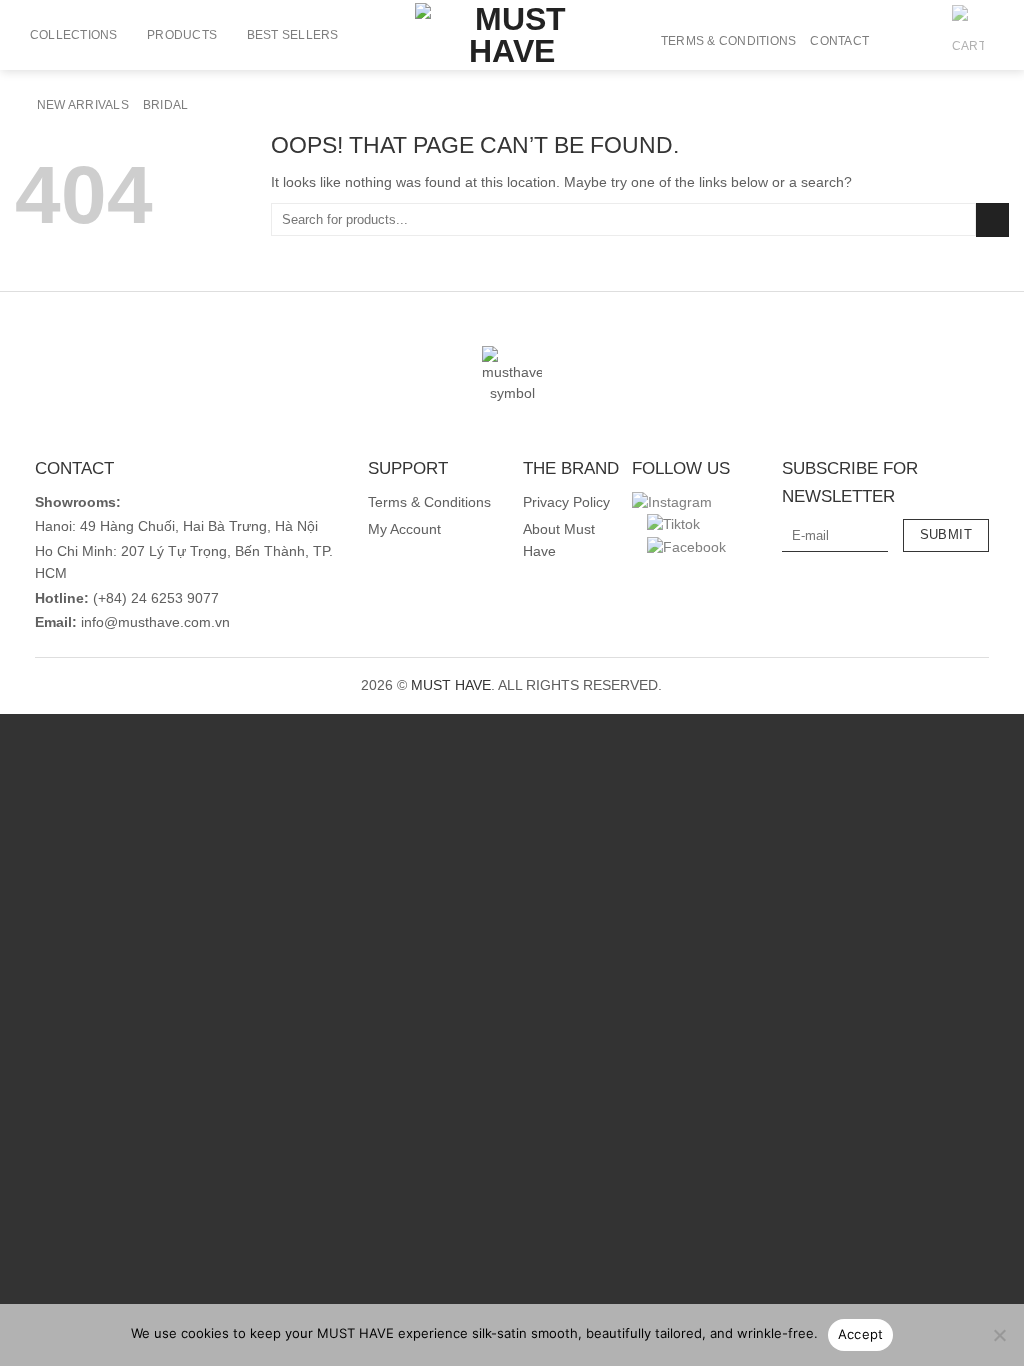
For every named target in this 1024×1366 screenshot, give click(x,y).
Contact (839, 41)
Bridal (165, 105)
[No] (999, 1341)
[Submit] (992, 220)
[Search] (891, 40)
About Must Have (559, 540)
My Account (404, 529)
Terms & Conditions (728, 41)
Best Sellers (293, 35)
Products (182, 35)
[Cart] (968, 40)
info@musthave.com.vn (153, 622)
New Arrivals (83, 105)
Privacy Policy (566, 502)
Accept (861, 1334)
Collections (74, 35)
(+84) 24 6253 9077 (156, 598)
